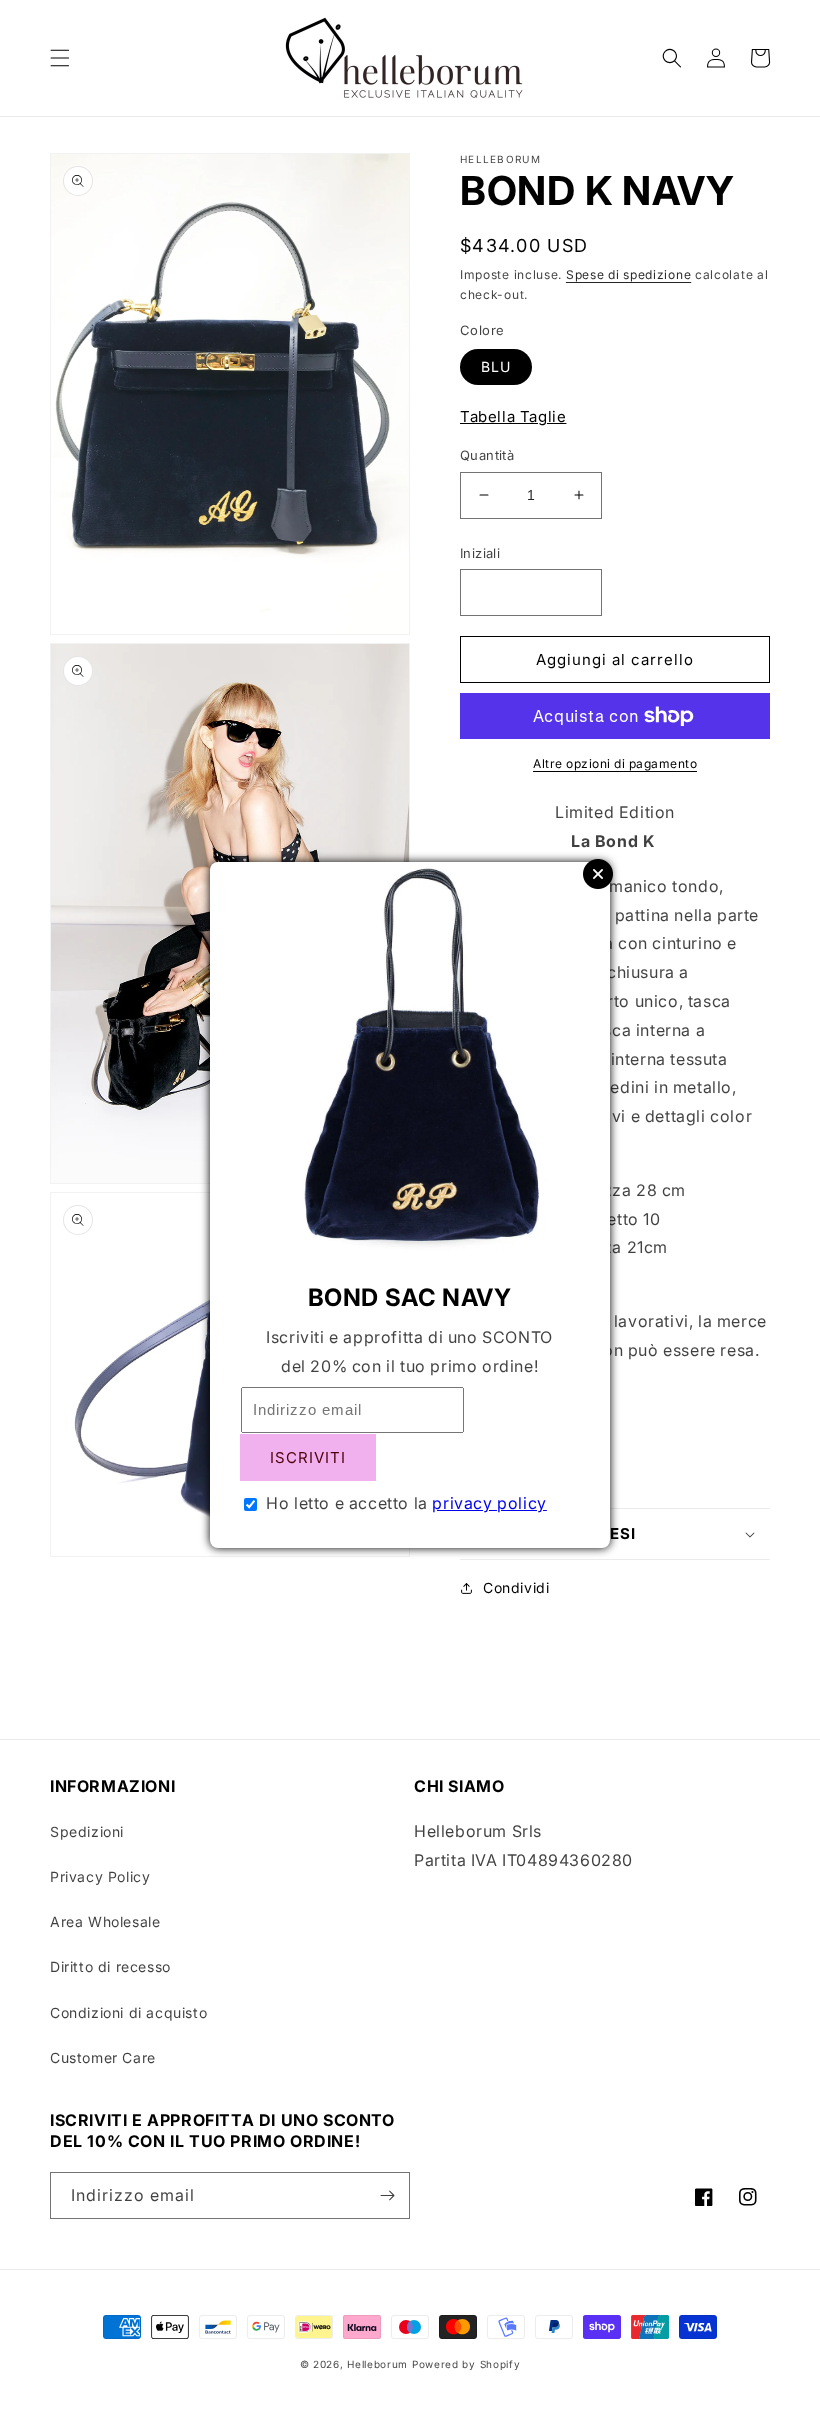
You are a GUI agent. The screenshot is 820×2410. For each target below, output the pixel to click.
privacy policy (489, 1503)
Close (598, 874)
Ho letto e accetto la (406, 1503)
